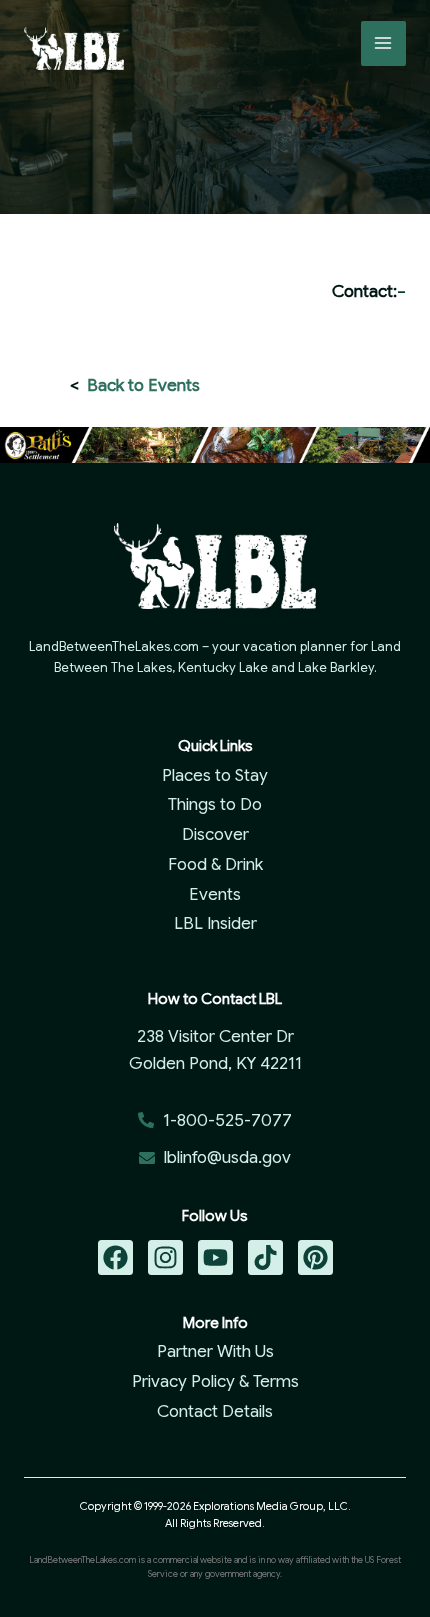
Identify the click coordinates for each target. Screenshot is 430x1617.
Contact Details (215, 1411)
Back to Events (143, 385)
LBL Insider (215, 923)
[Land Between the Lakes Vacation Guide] (74, 48)
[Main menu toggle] (384, 44)
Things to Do (215, 804)
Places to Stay (215, 775)
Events (215, 894)
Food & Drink (215, 864)
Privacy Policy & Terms (215, 1381)
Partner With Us (215, 1351)
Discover (215, 834)
